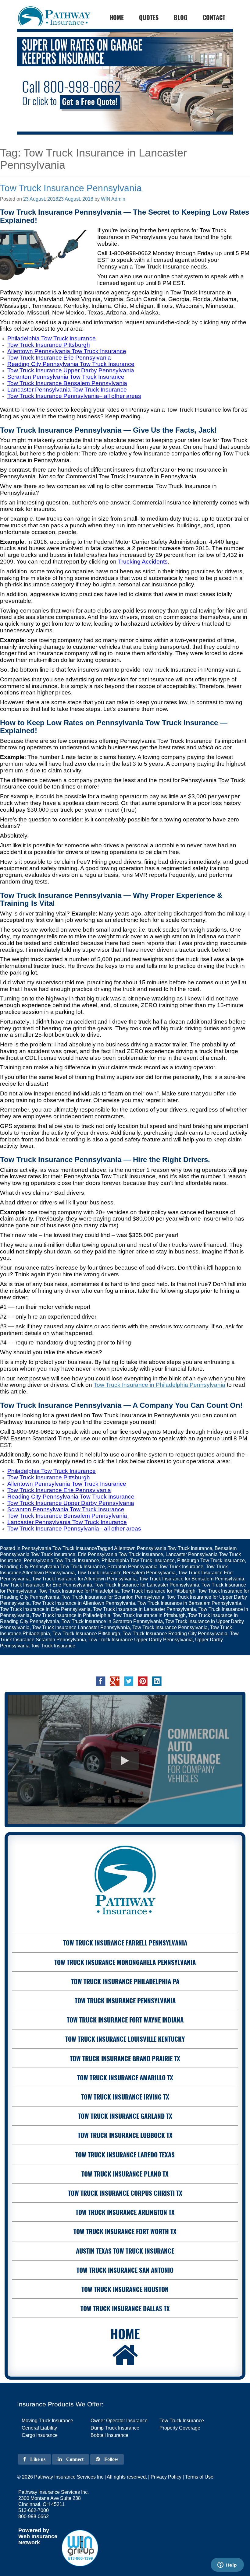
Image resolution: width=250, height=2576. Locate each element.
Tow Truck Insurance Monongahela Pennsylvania (125, 1962)
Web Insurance (38, 2536)
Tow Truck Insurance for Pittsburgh (158, 1591)
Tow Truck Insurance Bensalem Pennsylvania (126, 1573)
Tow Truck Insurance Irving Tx (125, 2097)
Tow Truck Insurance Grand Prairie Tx (125, 2058)
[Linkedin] (157, 1681)
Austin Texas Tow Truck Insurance (125, 2251)
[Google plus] (115, 1681)
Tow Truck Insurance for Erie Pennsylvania (46, 1585)
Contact (214, 17)
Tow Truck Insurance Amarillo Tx (125, 2077)
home (117, 17)
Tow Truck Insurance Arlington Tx (125, 2212)
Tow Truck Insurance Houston (125, 2289)
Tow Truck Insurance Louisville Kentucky (125, 2039)
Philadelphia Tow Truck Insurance (138, 1560)
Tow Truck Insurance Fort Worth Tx (125, 2231)
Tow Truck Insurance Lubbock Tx (125, 2135)
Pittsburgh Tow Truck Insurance (211, 1560)
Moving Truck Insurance (47, 2421)
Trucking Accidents (143, 562)
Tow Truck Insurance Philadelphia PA (125, 1981)
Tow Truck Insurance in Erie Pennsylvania (45, 1609)
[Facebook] (101, 1681)
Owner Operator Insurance (119, 2421)
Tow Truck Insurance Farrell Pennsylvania (125, 1943)
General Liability (39, 2428)
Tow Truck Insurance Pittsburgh (86, 1634)
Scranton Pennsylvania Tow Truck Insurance (155, 1567)
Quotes (149, 17)
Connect (74, 2459)
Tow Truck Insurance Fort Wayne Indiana (125, 2020)
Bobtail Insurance (109, 2435)
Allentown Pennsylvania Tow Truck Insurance (163, 1548)
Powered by (34, 2530)
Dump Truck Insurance (115, 2428)
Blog (181, 17)
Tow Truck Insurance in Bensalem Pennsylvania (189, 1603)
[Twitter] (129, 1681)
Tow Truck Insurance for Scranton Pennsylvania (113, 1597)
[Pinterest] (143, 1681)
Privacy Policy (166, 2477)
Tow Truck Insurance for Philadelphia (79, 1591)
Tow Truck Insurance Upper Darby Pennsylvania (141, 1640)
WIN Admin (113, 199)
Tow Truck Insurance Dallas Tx (125, 2308)
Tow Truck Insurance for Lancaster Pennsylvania (147, 1585)
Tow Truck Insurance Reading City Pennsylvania (175, 1634)
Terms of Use (199, 2477)
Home (125, 2333)
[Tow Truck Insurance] (125, 82)
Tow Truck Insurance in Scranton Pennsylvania (112, 1621)
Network (29, 2543)
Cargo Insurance (40, 2435)
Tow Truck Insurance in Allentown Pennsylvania (84, 1603)
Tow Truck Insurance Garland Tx (125, 2116)
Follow (111, 2459)
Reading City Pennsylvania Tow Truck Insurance (52, 1567)
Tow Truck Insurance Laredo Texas (125, 2154)
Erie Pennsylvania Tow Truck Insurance (120, 1554)
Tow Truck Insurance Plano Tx (125, 2174)
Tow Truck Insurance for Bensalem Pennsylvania (192, 1579)
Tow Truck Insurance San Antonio (125, 2270)
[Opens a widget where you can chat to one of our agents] (227, 2565)
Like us (37, 2459)
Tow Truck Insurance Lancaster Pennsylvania (81, 1627)
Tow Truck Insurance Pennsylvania (71, 188)
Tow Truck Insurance (182, 2421)
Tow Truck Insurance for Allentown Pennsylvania (84, 1579)
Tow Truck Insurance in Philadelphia (71, 1615)
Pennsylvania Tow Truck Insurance (59, 1548)
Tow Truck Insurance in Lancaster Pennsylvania (145, 1609)
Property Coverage (180, 2428)
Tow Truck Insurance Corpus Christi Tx (125, 2193)
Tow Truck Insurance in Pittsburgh (149, 1615)
